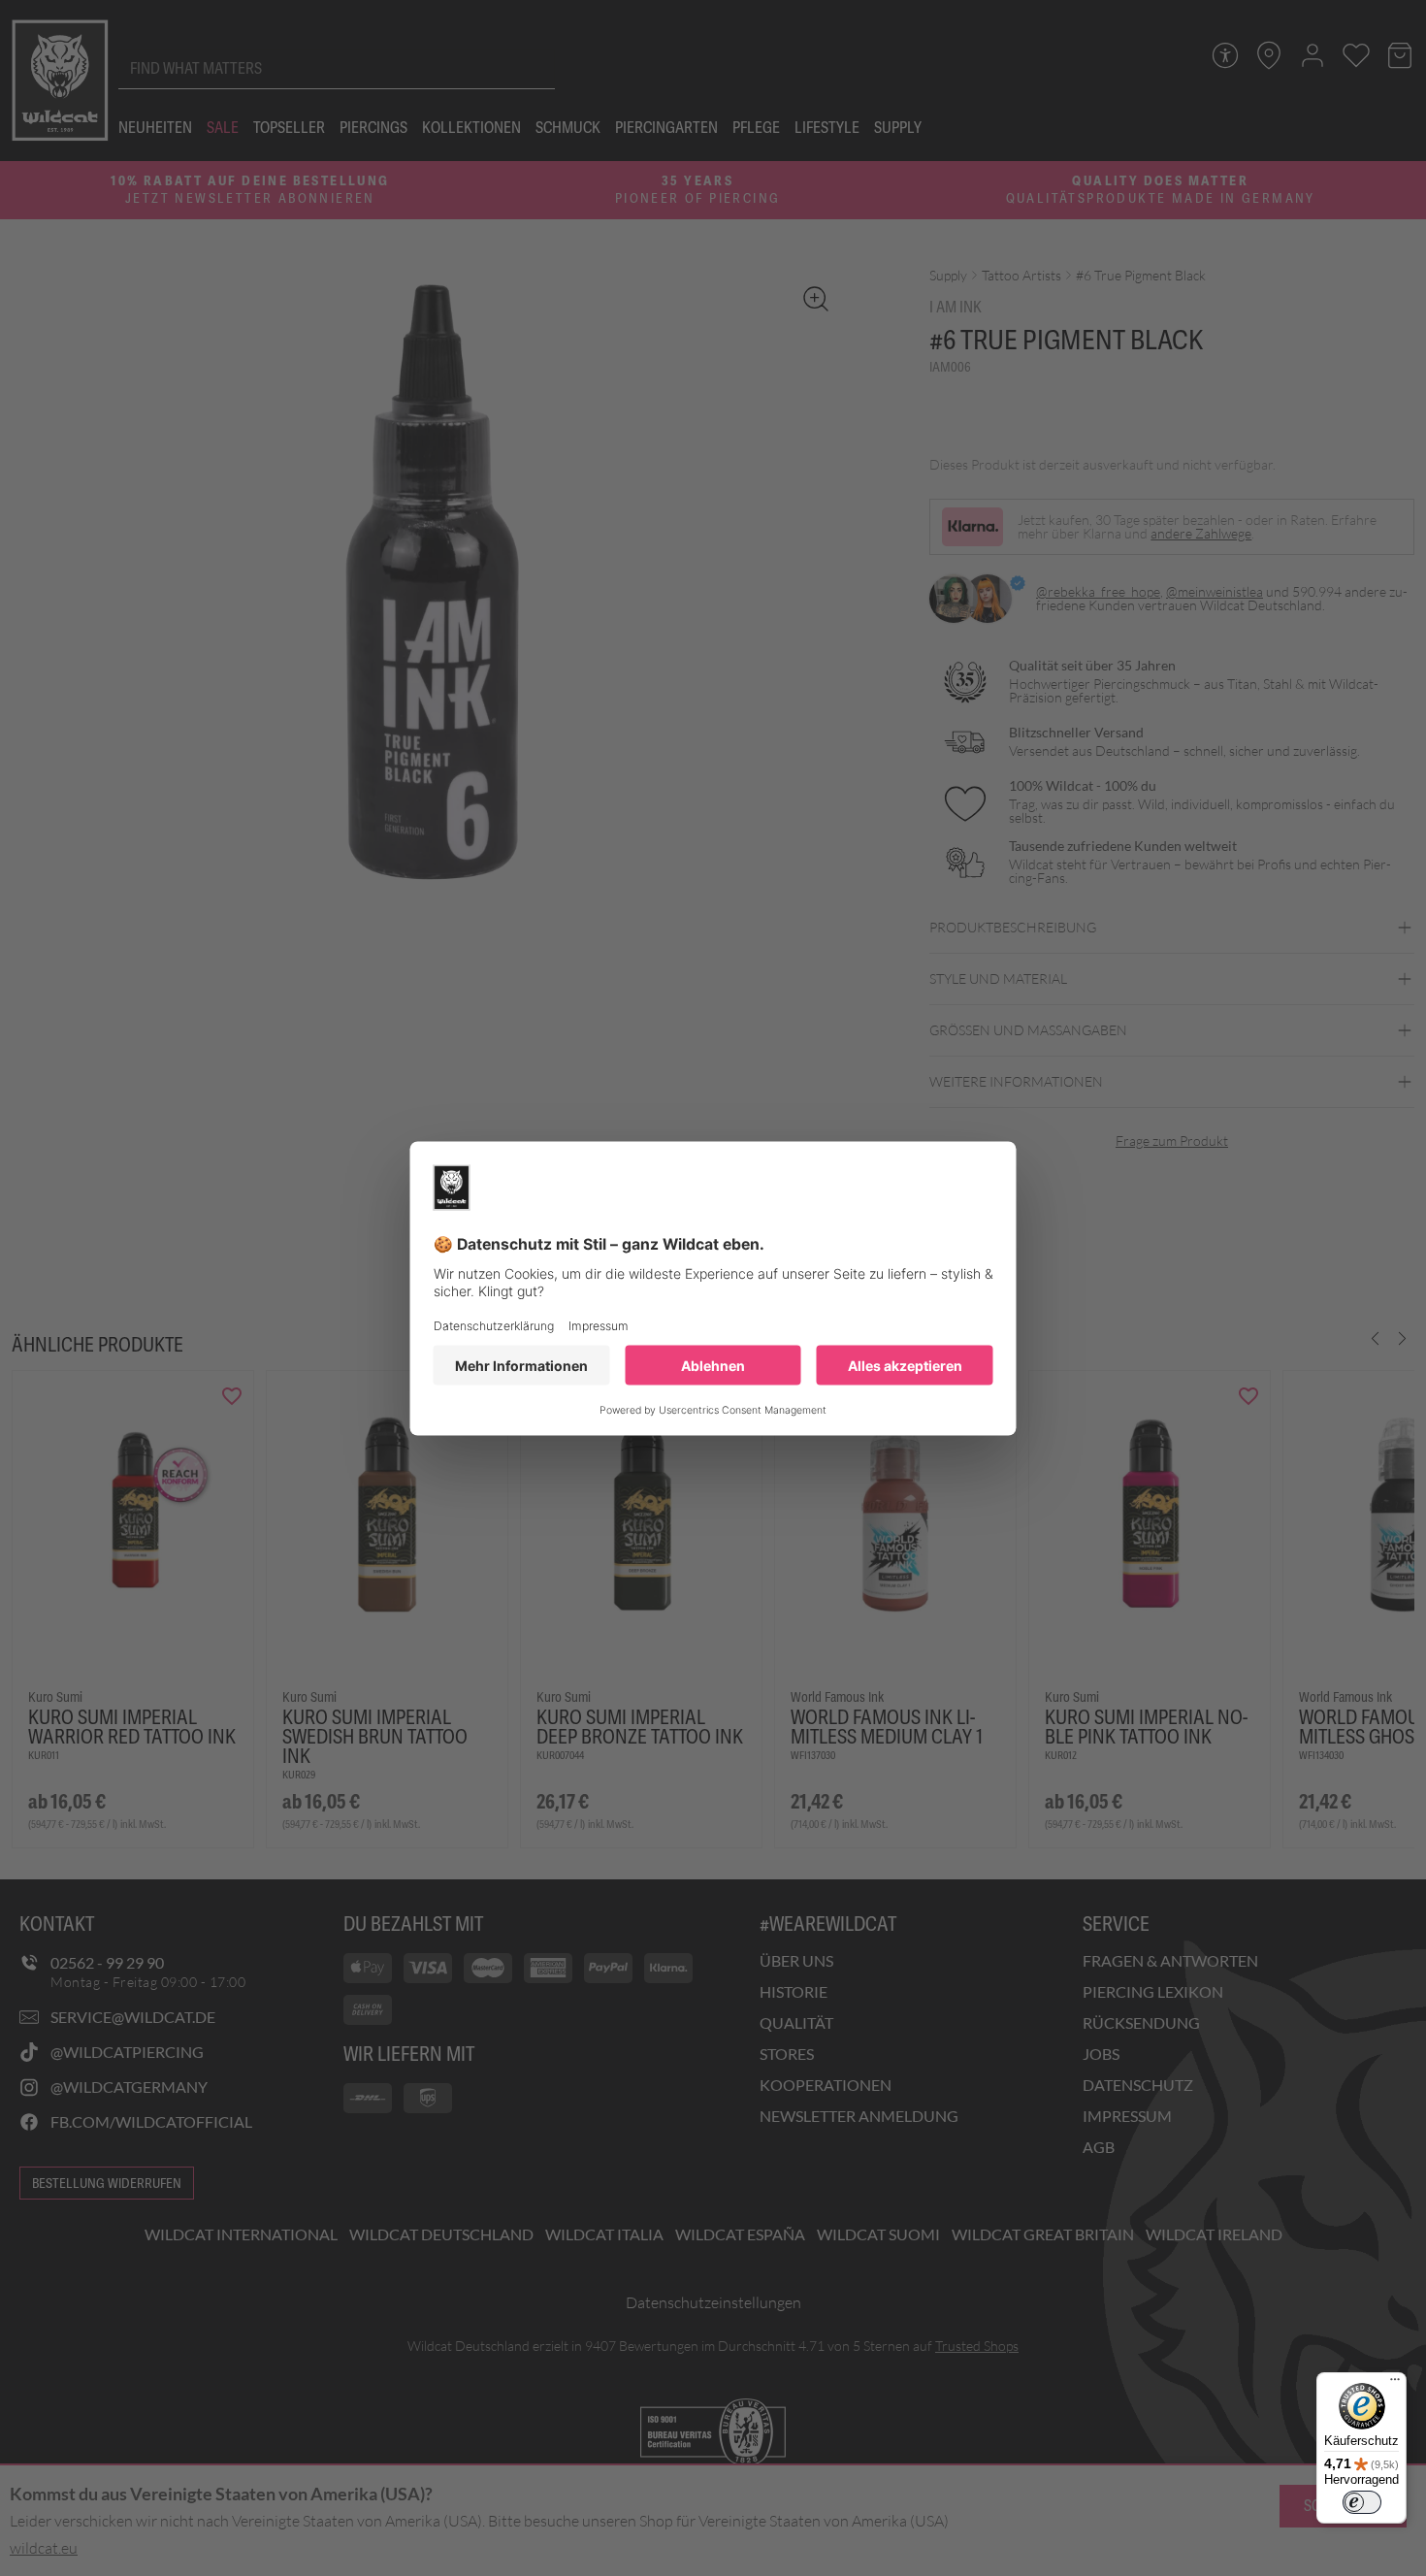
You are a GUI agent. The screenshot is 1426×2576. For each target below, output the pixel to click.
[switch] (1362, 2502)
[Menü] (1395, 2384)
